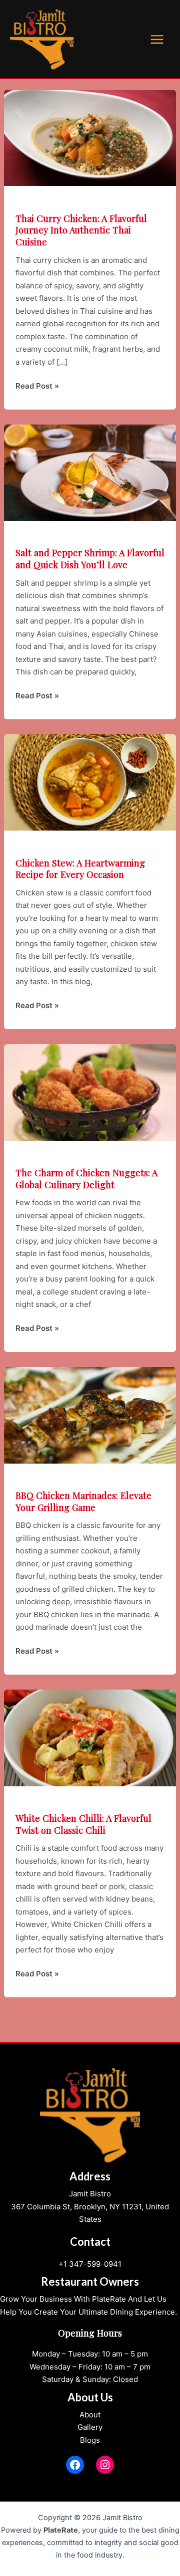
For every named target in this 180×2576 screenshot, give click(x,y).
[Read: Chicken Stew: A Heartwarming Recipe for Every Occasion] (90, 782)
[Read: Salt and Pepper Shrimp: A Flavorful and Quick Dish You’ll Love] (90, 472)
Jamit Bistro (90, 2194)
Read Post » (37, 387)
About (90, 2415)
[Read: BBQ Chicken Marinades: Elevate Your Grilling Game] (90, 1414)
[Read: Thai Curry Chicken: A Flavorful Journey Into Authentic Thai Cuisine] (90, 137)
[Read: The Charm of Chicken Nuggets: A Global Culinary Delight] (90, 1092)
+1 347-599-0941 (90, 2264)
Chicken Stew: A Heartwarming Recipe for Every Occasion (80, 869)
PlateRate (61, 2530)
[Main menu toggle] (157, 39)
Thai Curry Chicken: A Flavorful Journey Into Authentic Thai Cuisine (81, 230)
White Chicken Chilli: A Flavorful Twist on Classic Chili (83, 1824)
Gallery (90, 2427)
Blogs (90, 2440)
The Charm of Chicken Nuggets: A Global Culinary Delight (86, 1179)
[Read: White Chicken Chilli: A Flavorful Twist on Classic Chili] (90, 1737)
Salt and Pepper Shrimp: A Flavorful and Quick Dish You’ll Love (90, 558)
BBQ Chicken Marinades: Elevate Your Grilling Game (83, 1501)
